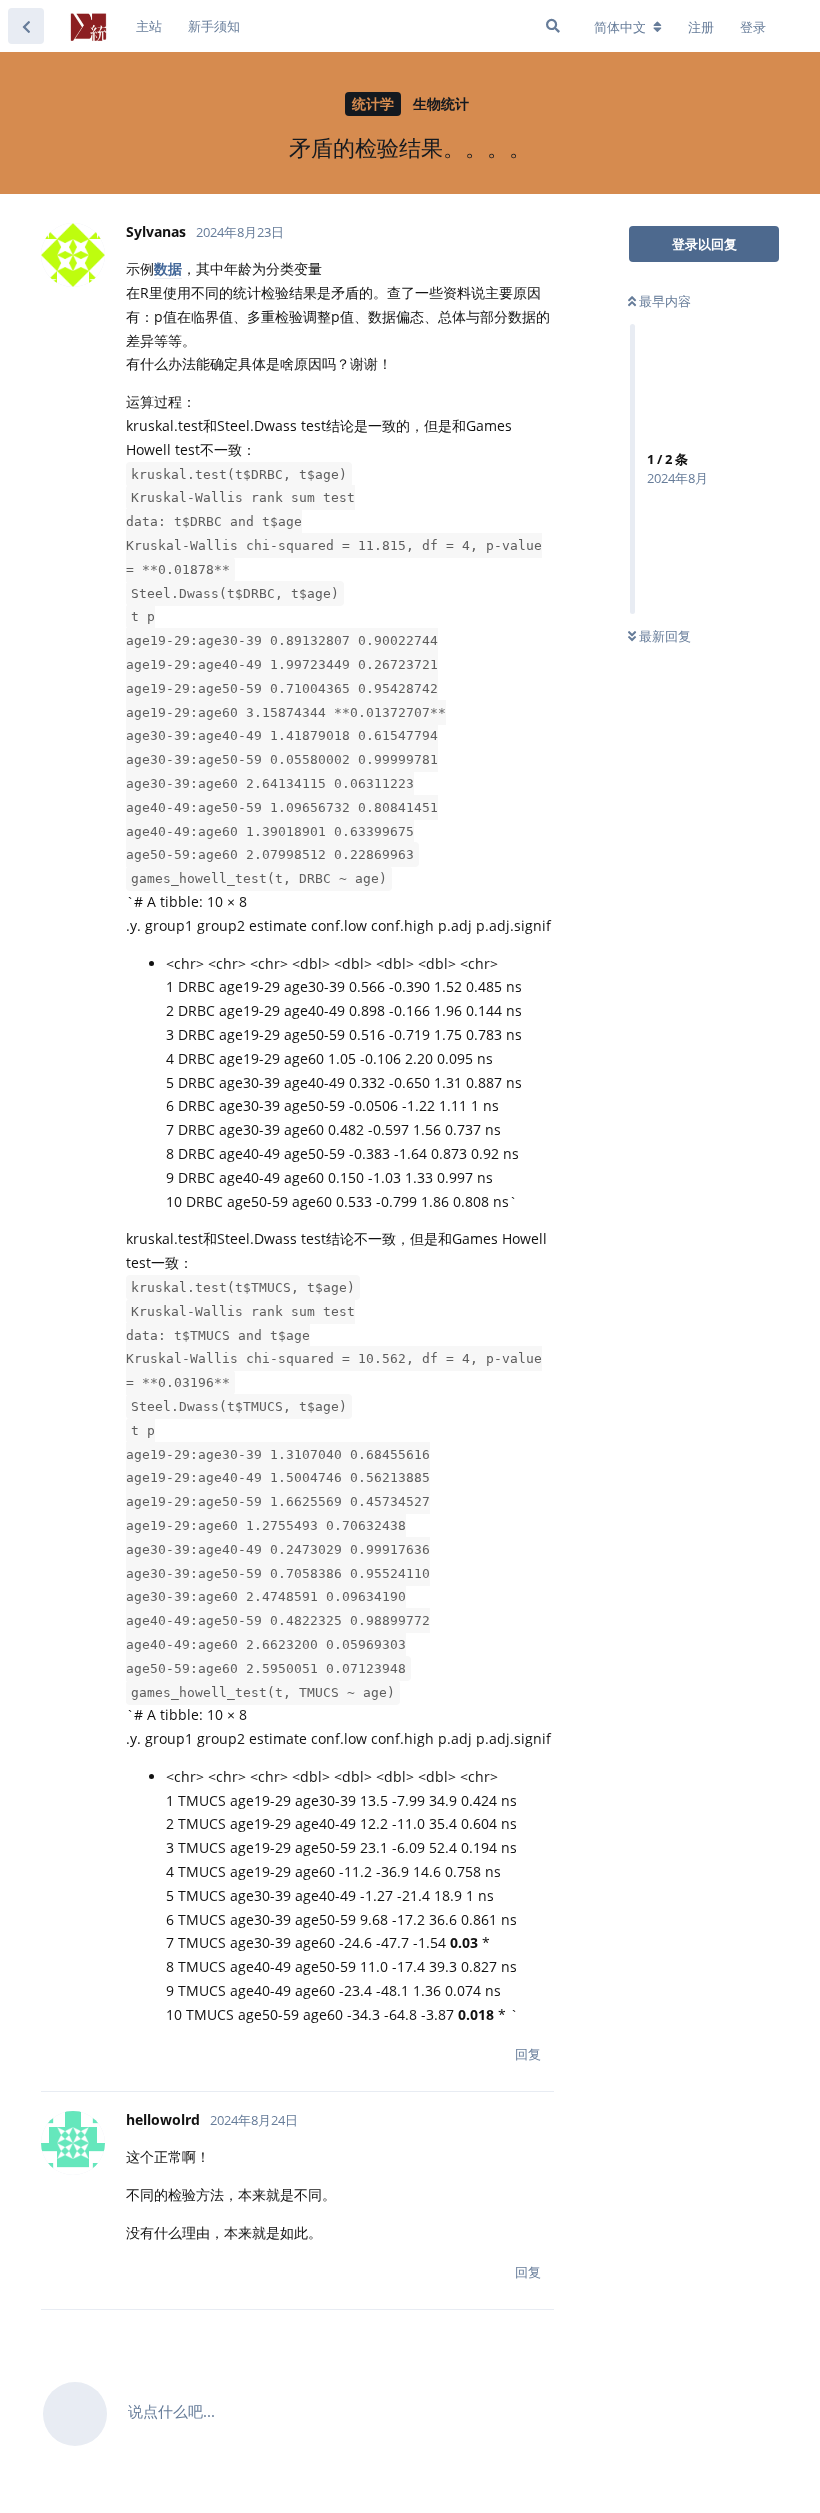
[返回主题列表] (26, 26)
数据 (168, 268)
